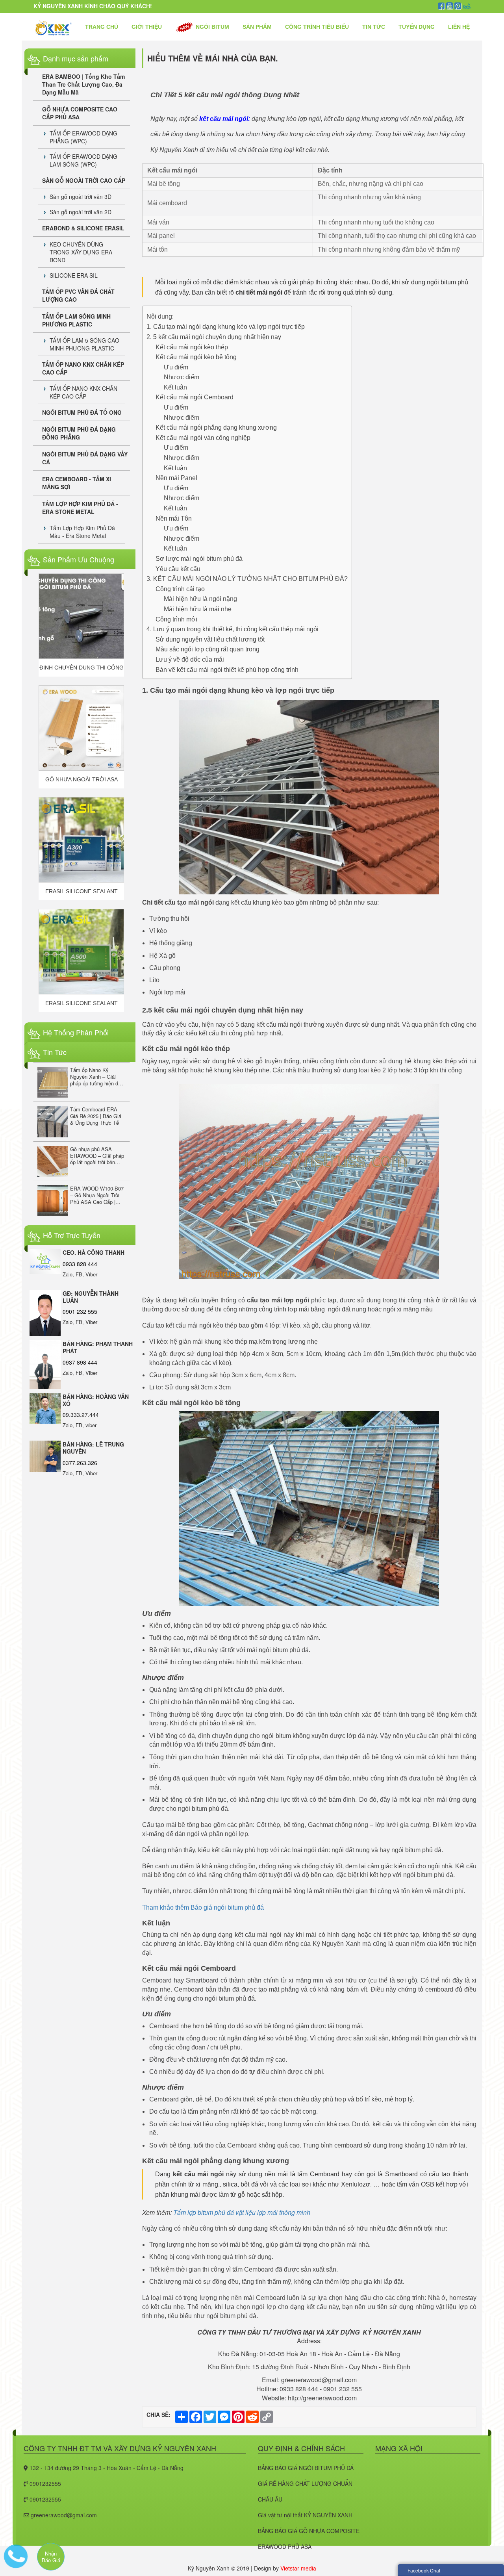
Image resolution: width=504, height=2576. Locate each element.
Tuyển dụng (417, 27)
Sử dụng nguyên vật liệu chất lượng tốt (210, 639)
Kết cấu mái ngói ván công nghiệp (203, 438)
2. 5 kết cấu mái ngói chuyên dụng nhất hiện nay (216, 337)
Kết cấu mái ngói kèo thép (192, 347)
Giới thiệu (147, 27)
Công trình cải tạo (180, 589)
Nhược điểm (182, 377)
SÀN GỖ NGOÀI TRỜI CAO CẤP (84, 180)
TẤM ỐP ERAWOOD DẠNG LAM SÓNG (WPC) (83, 160)
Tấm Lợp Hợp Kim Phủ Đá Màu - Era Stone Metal (82, 532)
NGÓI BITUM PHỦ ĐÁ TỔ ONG (82, 412)
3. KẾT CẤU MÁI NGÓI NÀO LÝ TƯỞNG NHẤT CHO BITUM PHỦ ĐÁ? (247, 579)
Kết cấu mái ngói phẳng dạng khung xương (216, 427)
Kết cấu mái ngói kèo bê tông (196, 357)
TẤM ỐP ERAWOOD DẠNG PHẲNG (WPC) (83, 137)
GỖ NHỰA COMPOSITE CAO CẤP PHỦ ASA (80, 113)
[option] (81, 625)
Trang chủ (102, 27)
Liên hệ (459, 27)
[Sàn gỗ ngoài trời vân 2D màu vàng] (81, 952)
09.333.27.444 (81, 1415)
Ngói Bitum (212, 27)
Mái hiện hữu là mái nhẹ (198, 609)
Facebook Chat (424, 2570)
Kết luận (175, 387)
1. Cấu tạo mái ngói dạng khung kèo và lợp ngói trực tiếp (226, 327)
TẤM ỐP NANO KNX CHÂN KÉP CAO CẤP (83, 368)
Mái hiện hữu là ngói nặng (200, 599)
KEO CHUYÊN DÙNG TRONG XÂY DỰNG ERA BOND (81, 252)
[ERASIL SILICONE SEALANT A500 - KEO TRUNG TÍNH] (81, 840)
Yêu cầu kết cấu (178, 569)
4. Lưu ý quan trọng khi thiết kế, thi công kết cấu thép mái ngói (233, 629)
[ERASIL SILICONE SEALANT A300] (81, 728)
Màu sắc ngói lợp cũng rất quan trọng (208, 649)
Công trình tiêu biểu (317, 27)
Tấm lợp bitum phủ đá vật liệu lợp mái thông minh (242, 2212)
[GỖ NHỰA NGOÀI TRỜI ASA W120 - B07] (81, 616)
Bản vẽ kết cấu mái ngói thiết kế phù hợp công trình (227, 670)
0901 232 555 (80, 1311)
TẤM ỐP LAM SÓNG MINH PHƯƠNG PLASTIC (76, 320)
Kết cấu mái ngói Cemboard (195, 397)
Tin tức (374, 27)
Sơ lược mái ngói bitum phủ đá (199, 559)
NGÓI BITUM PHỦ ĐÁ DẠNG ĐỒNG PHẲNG (79, 433)
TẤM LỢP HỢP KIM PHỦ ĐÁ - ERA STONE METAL (80, 508)
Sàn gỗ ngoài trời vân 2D (81, 212)
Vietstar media (298, 2568)
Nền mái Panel (176, 478)
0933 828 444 (80, 1264)
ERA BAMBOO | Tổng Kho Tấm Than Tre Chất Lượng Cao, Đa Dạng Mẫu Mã (83, 84)
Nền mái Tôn (174, 518)
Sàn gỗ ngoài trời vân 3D (81, 197)
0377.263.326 (80, 1463)
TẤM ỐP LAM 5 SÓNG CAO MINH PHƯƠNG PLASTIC (84, 344)
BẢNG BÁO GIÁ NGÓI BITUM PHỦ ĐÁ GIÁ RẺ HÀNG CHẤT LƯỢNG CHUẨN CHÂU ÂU (306, 2483)
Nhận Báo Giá (51, 2557)
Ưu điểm (176, 367)
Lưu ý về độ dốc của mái (190, 659)
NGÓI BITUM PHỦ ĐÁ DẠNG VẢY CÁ (85, 458)
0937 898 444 (80, 1362)
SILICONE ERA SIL (74, 275)
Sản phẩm (257, 27)
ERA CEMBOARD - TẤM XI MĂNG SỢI (77, 483)
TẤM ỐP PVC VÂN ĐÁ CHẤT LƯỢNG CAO (78, 295)
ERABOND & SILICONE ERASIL (83, 228)
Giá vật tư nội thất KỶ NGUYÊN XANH (305, 2515)
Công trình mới (176, 619)
